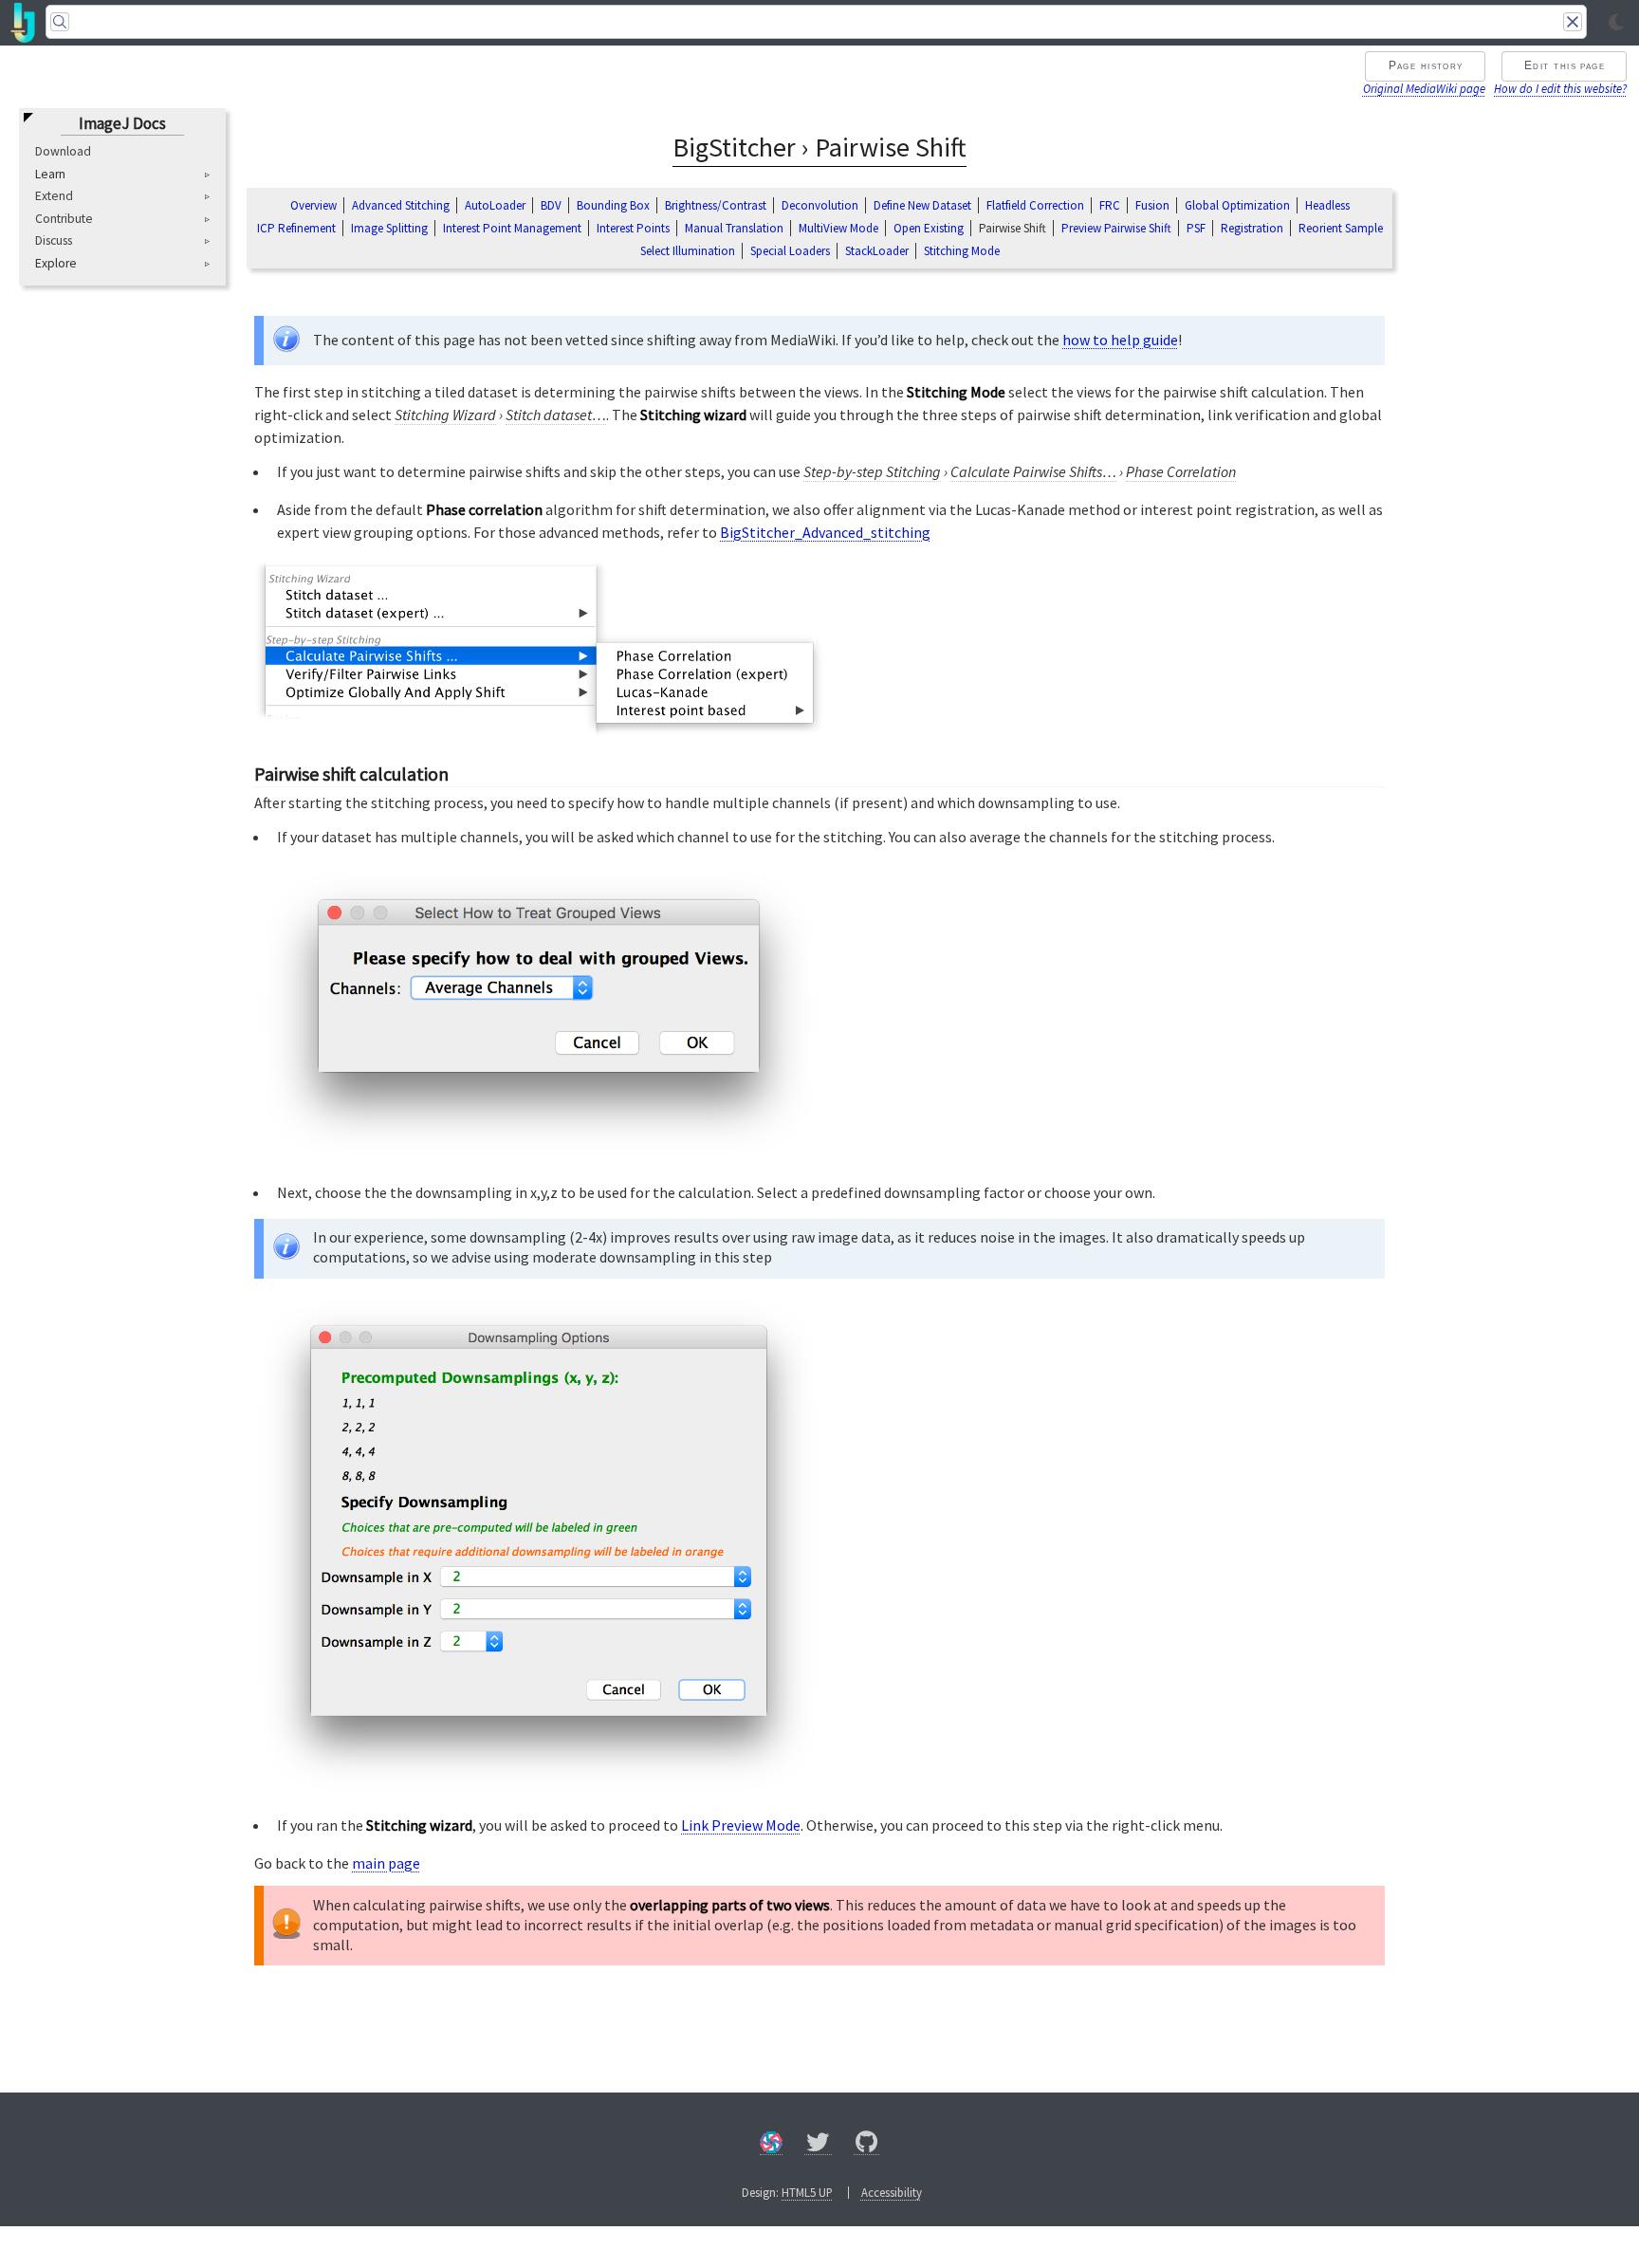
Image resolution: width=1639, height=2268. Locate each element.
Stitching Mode (962, 251)
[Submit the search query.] (60, 22)
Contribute (64, 219)
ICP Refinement (296, 228)
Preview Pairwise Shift (1116, 228)
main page (386, 1863)
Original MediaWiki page (1424, 88)
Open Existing (929, 228)
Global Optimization (1237, 205)
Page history (1426, 65)
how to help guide (1120, 340)
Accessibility (892, 2192)
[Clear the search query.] (1573, 22)
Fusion (1152, 205)
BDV (551, 205)
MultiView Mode (838, 228)
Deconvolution (820, 205)
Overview (313, 205)
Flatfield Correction (1035, 205)
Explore (56, 264)
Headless (1327, 205)
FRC (1110, 205)
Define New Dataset (922, 205)
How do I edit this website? (1560, 88)
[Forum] (771, 2145)
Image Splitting (389, 228)
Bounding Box (613, 205)
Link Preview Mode (741, 1825)
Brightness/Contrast (716, 205)
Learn (50, 175)
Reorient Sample (1341, 228)
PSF (1196, 228)
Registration (1252, 228)
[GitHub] (867, 2145)
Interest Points (633, 228)
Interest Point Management (512, 228)
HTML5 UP (807, 2192)
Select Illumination (688, 251)
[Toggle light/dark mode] (1616, 23)
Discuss (54, 241)
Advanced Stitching (401, 205)
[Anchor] (462, 772)
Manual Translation (734, 228)
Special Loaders (790, 251)
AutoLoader (495, 205)
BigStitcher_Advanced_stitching (825, 532)
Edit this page (1565, 65)
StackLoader (877, 251)
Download (63, 151)
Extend (54, 196)
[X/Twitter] (818, 2145)
